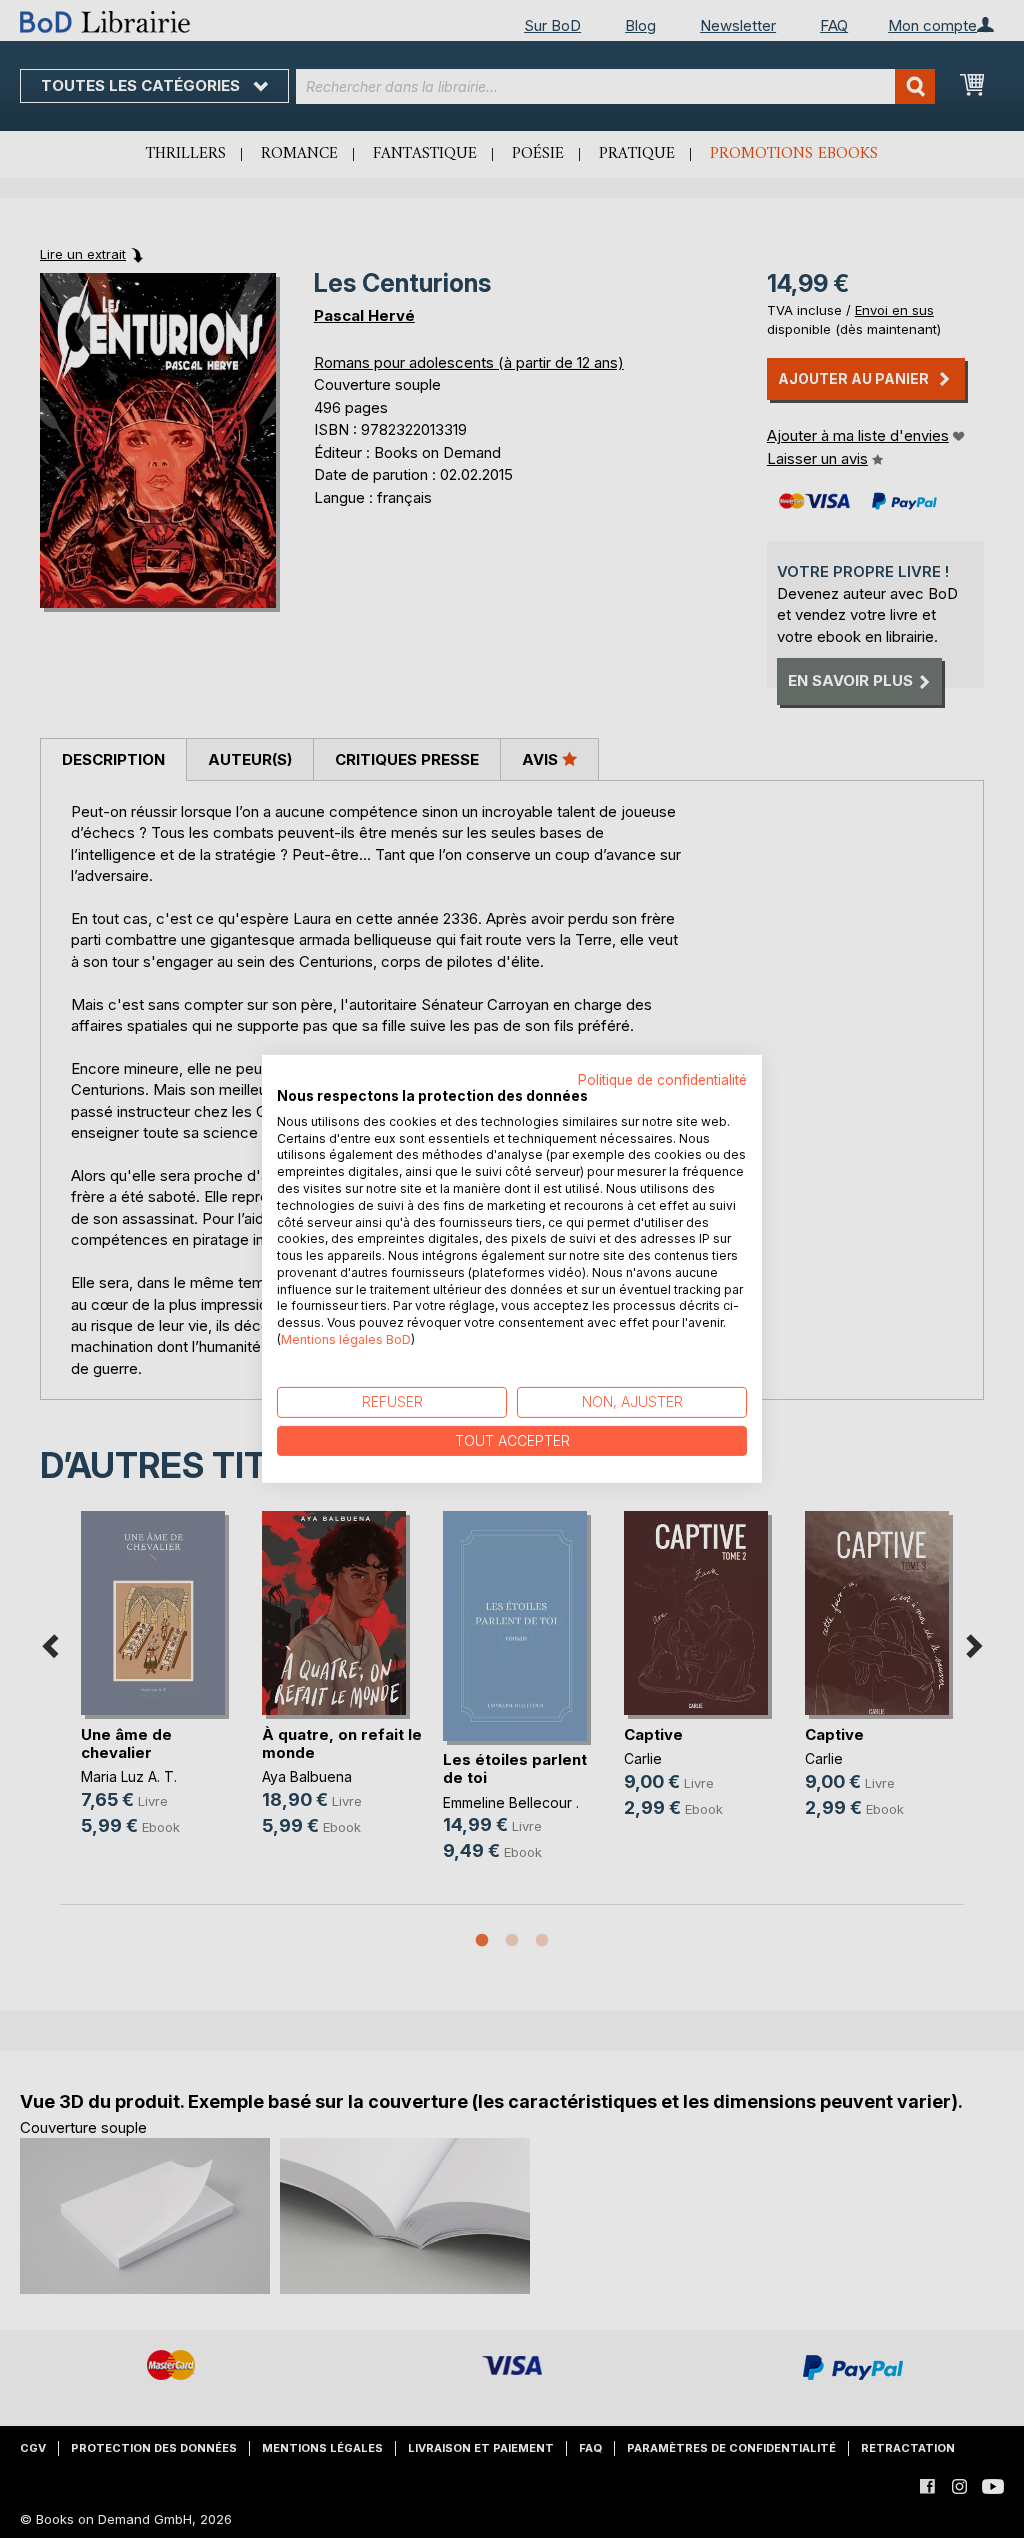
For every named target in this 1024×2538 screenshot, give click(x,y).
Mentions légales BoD (346, 1339)
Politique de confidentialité (662, 1080)
